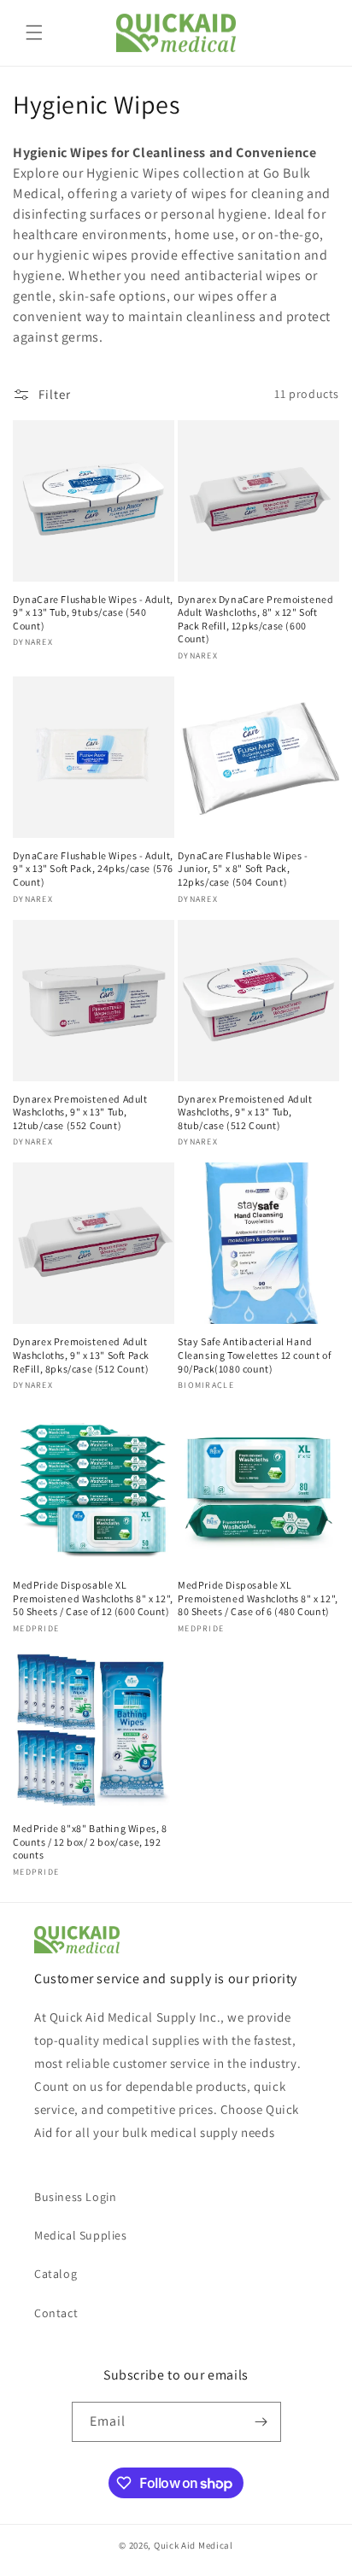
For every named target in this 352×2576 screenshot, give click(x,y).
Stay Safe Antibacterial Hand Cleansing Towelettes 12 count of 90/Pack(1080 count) (254, 1355)
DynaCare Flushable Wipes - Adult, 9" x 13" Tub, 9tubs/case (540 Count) (93, 612)
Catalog (56, 2274)
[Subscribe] (261, 2422)
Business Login (75, 2197)
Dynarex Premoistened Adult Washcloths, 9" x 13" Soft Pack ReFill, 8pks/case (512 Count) (81, 1355)
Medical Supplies (81, 2235)
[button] (34, 32)
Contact (56, 2313)
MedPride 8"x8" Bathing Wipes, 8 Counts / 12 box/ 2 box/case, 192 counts (90, 1841)
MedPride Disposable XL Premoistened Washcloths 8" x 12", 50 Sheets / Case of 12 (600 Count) (93, 1598)
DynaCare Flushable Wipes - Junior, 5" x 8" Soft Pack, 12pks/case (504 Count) (243, 869)
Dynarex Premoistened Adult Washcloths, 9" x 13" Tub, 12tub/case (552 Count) (80, 1112)
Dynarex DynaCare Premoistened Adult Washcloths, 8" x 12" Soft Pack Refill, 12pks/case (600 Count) (255, 619)
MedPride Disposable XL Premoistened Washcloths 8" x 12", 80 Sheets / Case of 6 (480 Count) (258, 1598)
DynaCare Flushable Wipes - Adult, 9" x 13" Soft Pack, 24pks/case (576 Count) (93, 869)
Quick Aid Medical (194, 2545)
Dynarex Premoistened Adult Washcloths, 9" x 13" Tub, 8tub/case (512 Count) (245, 1112)
